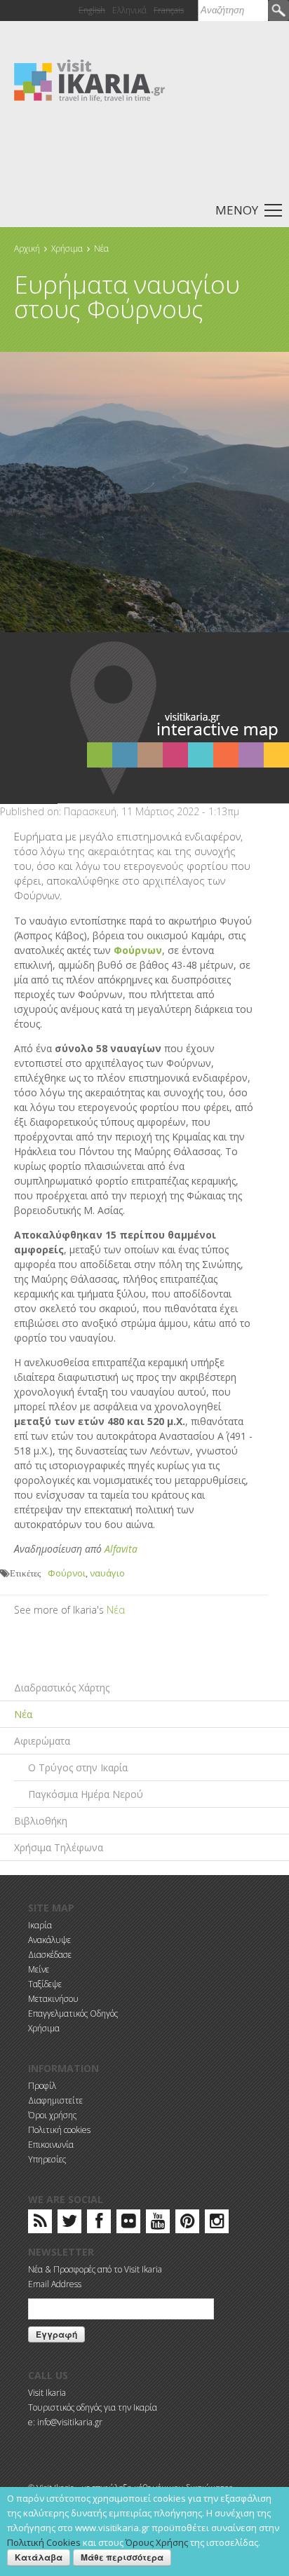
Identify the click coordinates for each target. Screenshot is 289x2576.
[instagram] (217, 2224)
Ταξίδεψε (45, 1984)
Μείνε (39, 1969)
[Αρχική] (89, 80)
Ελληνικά (129, 10)
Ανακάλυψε (49, 1940)
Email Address (55, 2284)
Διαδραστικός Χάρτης (62, 1688)
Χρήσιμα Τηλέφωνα (59, 1847)
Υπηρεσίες (47, 2159)
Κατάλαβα (39, 2557)
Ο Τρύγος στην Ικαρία (78, 1767)
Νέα (101, 248)
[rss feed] (40, 2224)
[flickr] (129, 2224)
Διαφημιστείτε (55, 2100)
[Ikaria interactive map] (173, 717)
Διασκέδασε (50, 1955)
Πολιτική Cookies (44, 2542)
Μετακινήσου (53, 1999)
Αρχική (27, 248)
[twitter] (69, 2224)
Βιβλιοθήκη (41, 1821)
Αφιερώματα (42, 1741)
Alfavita (121, 1549)
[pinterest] (188, 2224)
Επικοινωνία (51, 2145)
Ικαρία (40, 1925)
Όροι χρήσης (52, 2115)
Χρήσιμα (67, 248)
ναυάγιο (107, 1573)
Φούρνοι (67, 1573)
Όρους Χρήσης (157, 2542)
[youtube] (158, 2224)
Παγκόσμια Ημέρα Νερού (86, 1794)
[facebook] (99, 2224)
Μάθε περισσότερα (122, 2557)
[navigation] (144, 209)
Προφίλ (42, 2086)
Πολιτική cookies (59, 2130)
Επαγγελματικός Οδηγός (73, 2013)
